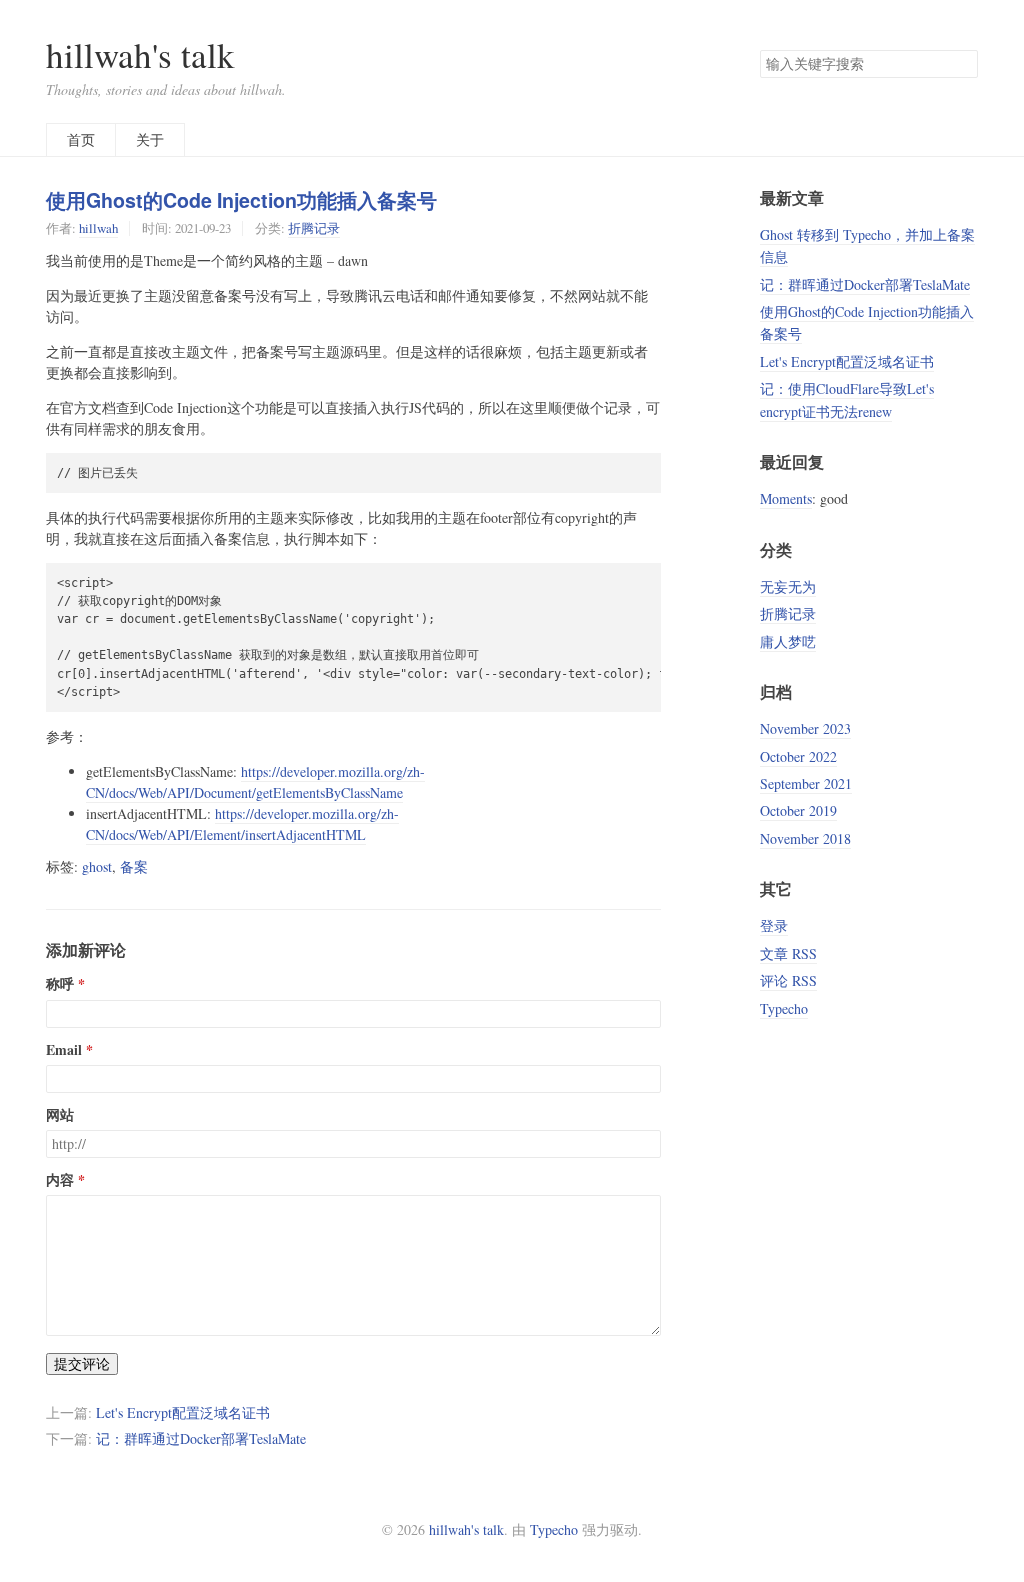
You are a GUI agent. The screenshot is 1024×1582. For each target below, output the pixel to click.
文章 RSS (788, 953)
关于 (150, 139)
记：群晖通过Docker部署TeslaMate (201, 1438)
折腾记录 (314, 228)
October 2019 (798, 810)
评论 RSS (788, 980)
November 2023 (805, 728)
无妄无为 (788, 586)
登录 (774, 925)
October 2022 (798, 756)
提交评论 (82, 1363)
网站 (60, 1115)
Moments (786, 498)
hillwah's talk (140, 54)
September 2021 (806, 783)
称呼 (60, 984)
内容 (60, 1180)
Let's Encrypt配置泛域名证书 (183, 1412)
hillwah (98, 228)
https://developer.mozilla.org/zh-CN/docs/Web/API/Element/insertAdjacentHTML (242, 824)
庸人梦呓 (788, 641)
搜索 (962, 64)
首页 (81, 139)
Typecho (784, 1008)
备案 (134, 866)
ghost (97, 866)
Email (64, 1050)
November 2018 (805, 838)
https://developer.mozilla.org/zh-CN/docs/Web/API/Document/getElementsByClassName (255, 782)
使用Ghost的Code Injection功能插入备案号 (241, 200)
